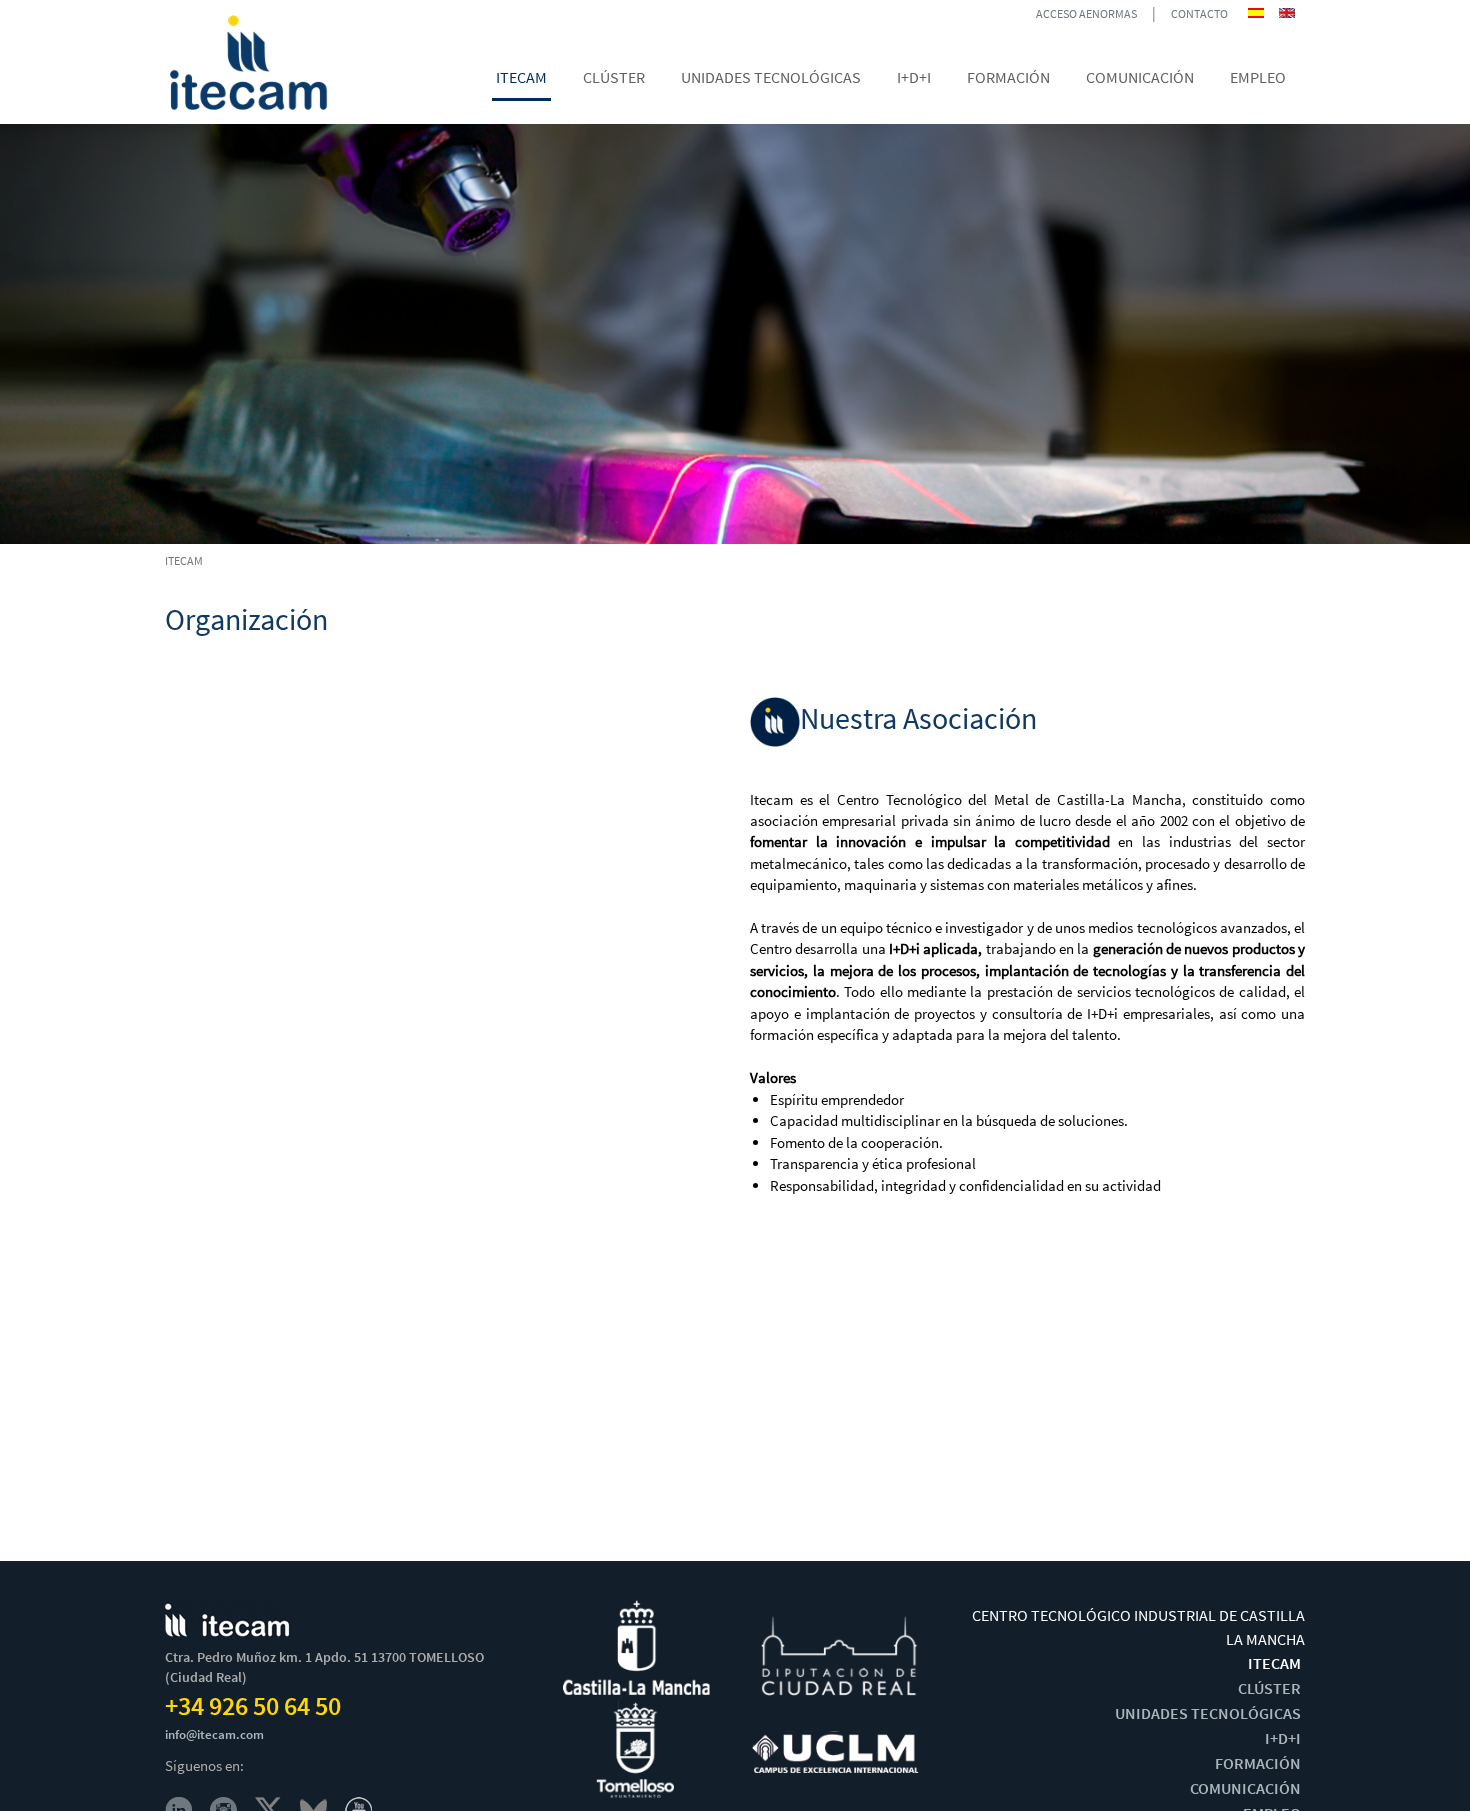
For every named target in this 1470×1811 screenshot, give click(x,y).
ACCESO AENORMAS (1086, 13)
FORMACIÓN (1258, 1763)
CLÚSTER (1269, 1688)
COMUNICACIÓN (1245, 1788)
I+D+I (1283, 1738)
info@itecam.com (214, 1734)
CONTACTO (1199, 13)
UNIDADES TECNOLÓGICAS (1208, 1713)
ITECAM (1274, 1663)
